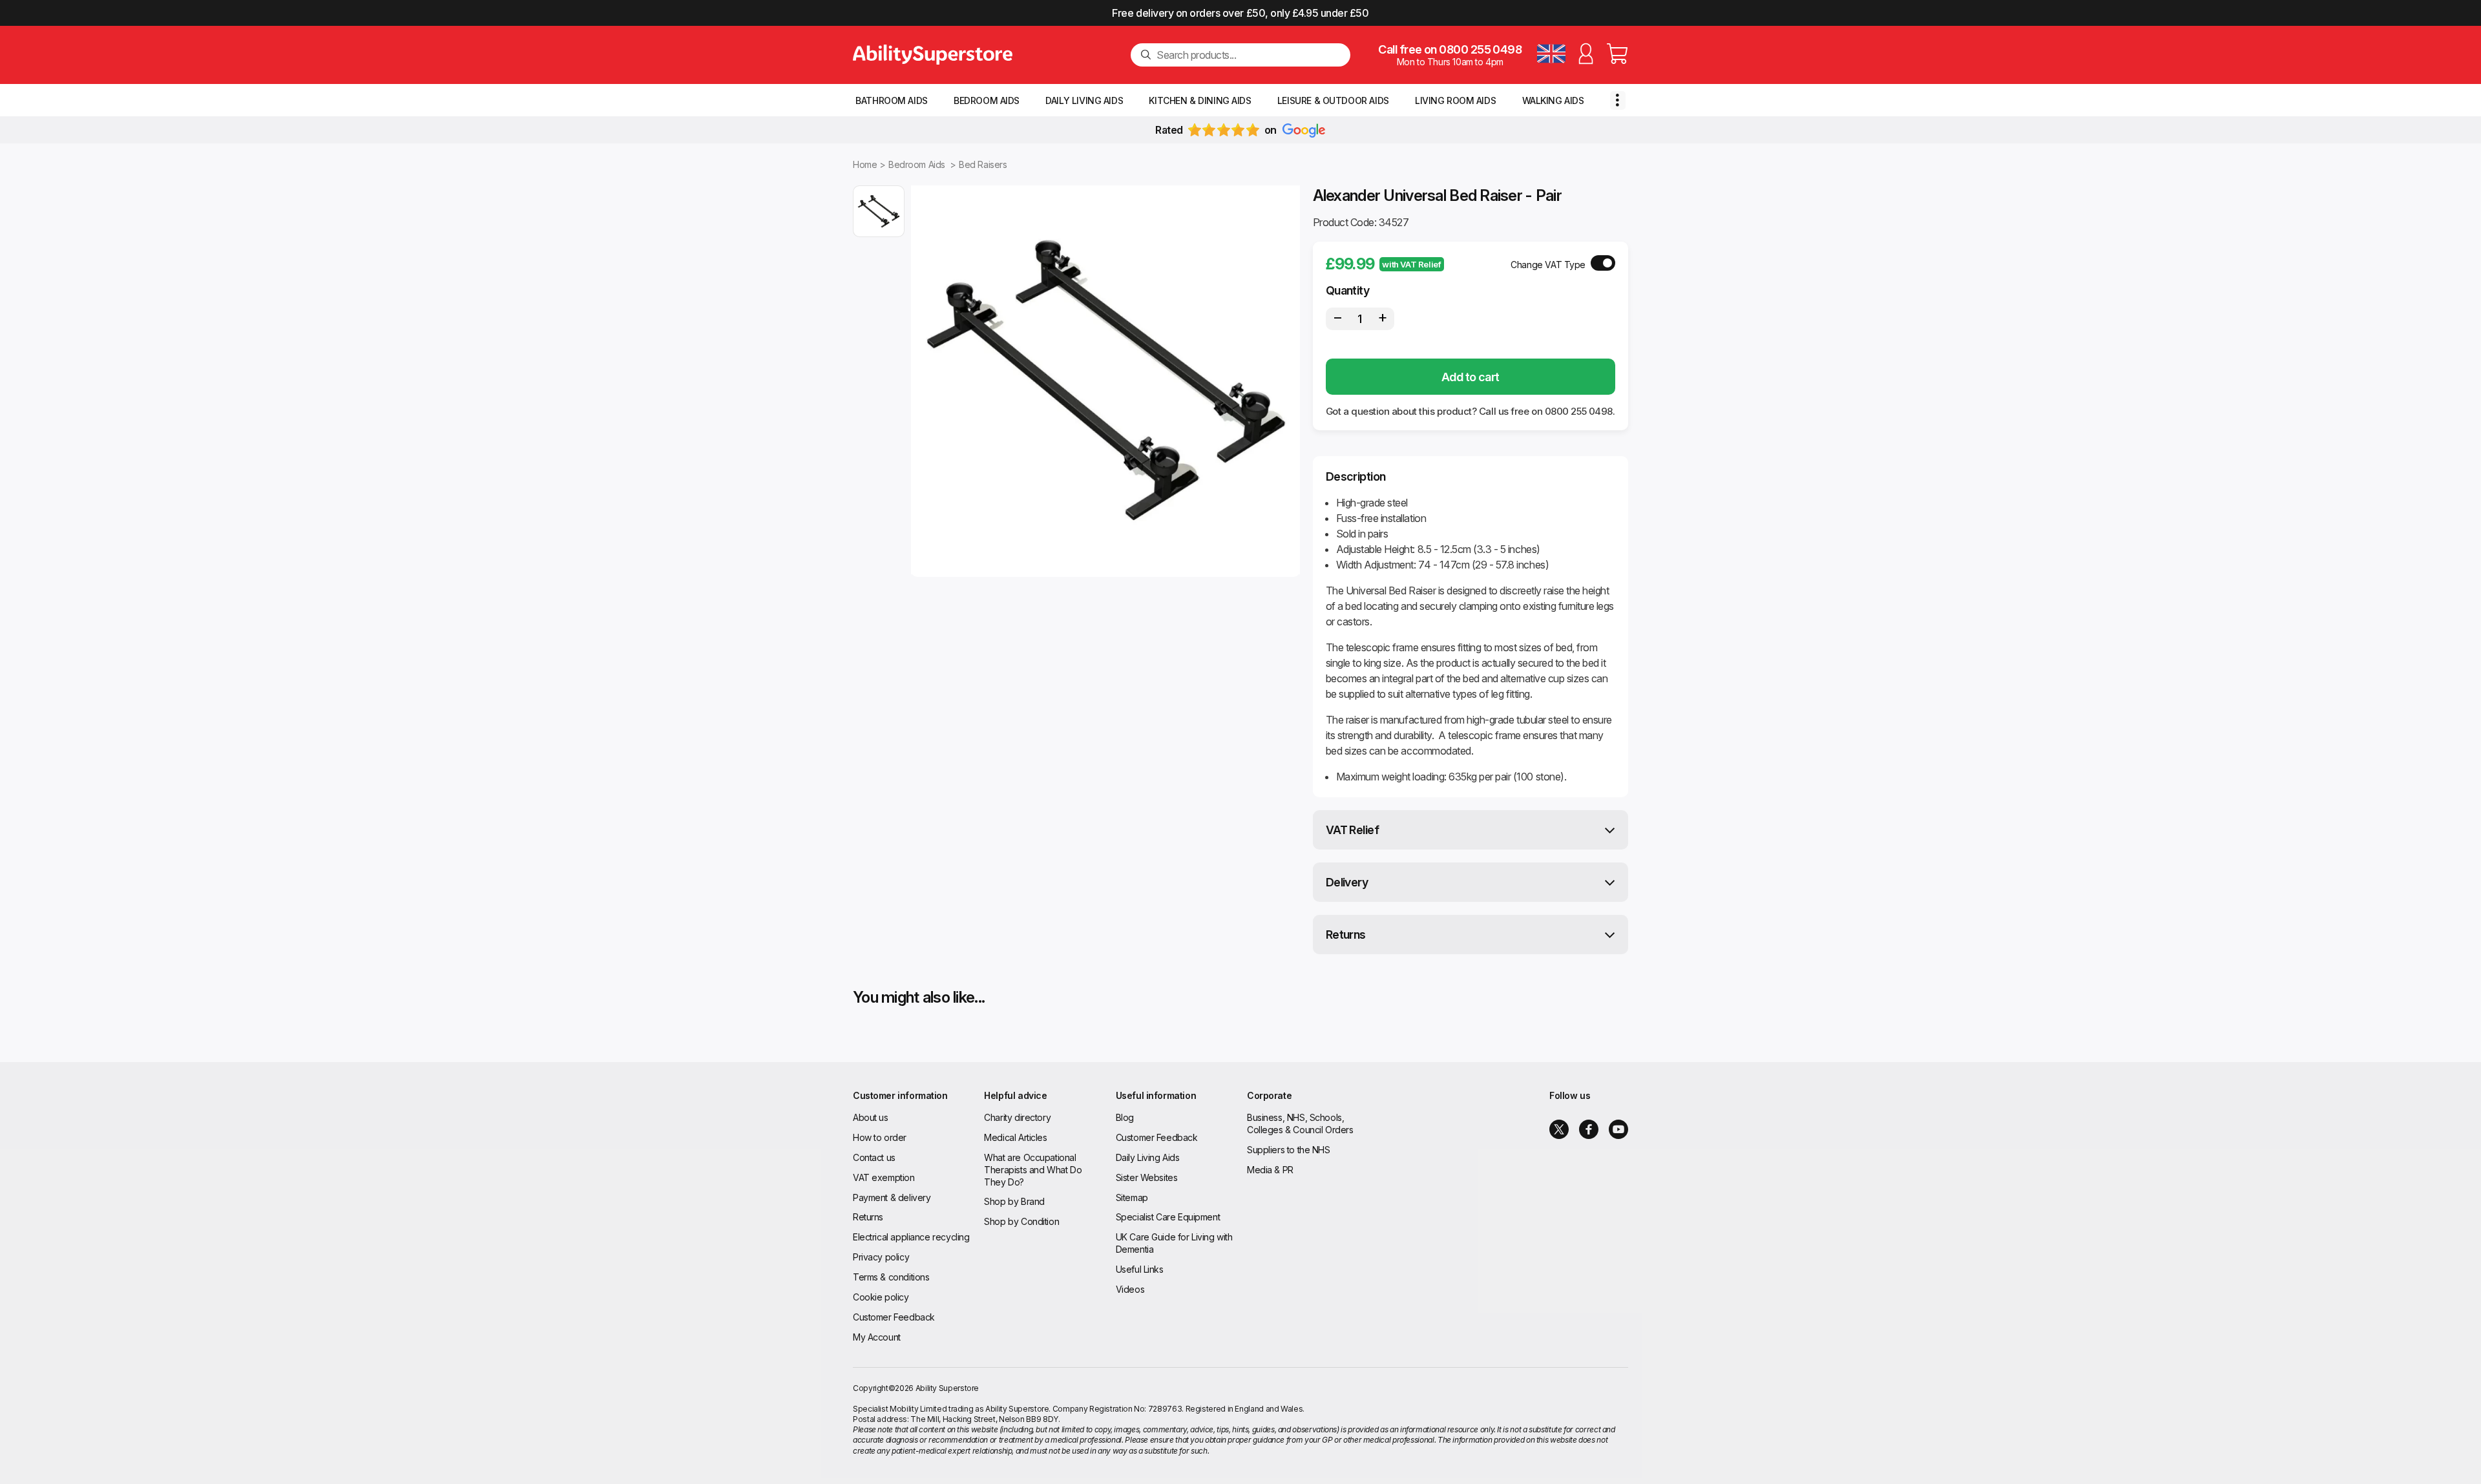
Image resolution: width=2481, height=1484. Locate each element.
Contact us (874, 1157)
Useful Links (1140, 1269)
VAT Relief (1353, 830)
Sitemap (1132, 1197)
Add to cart (1471, 377)
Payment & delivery (892, 1197)
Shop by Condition (1021, 1221)
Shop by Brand (1014, 1201)
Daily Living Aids (1084, 100)
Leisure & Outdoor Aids (1333, 100)
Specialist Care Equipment (1168, 1217)
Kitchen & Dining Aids (1200, 100)
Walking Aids (1553, 100)
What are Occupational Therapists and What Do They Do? (1033, 1170)
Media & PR (1270, 1170)
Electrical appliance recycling (911, 1237)
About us (871, 1117)
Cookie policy (881, 1297)
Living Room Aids (1455, 100)
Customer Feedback (894, 1317)
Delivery (1347, 882)
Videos (1130, 1289)
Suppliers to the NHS (1289, 1150)
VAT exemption (884, 1177)
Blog (1125, 1117)
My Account (877, 1337)
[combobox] (1248, 55)
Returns (1346, 935)
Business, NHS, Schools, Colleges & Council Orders (1300, 1123)
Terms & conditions (891, 1277)
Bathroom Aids (892, 100)
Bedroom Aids (987, 100)
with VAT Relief (1411, 264)
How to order (880, 1137)
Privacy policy (881, 1257)
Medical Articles (1015, 1137)
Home (865, 164)
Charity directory (1017, 1117)
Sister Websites (1147, 1177)
